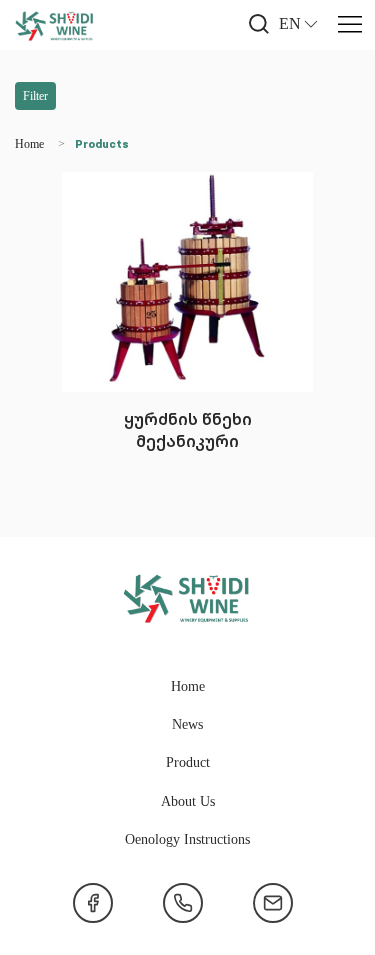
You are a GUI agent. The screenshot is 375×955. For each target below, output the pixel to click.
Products (102, 145)
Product (188, 761)
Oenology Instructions (187, 838)
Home (29, 143)
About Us (188, 800)
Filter (35, 95)
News (187, 723)
